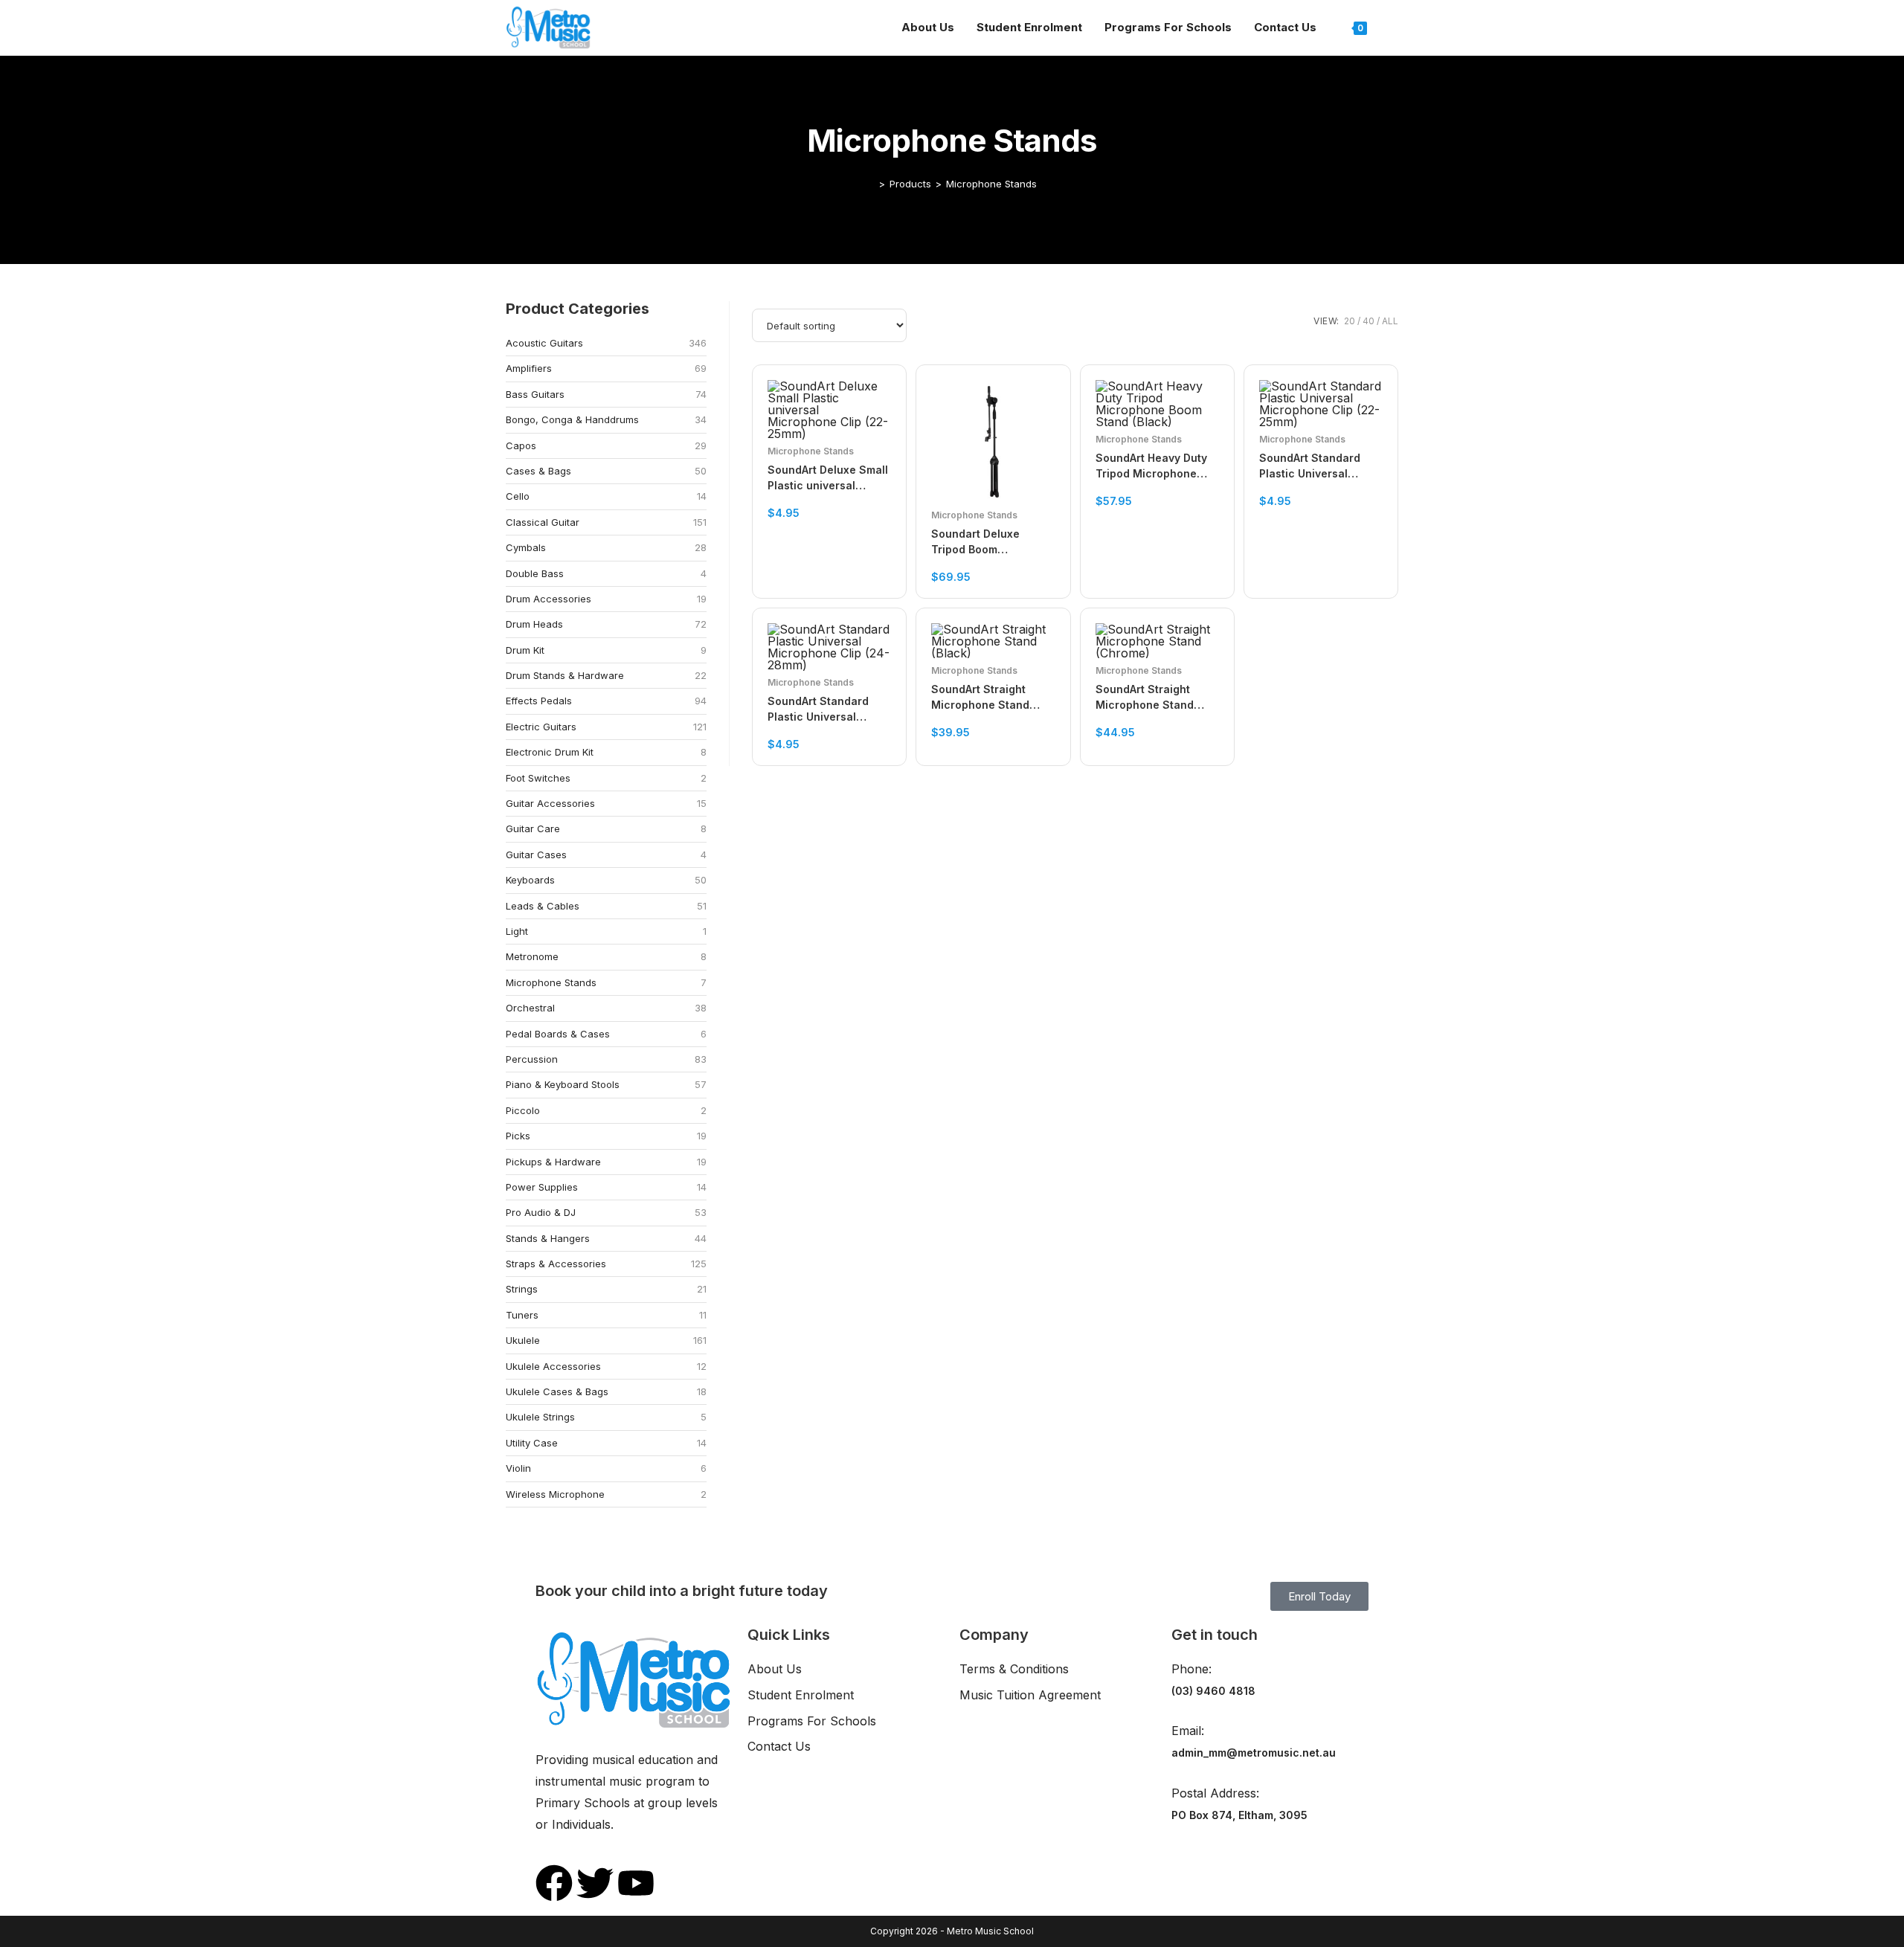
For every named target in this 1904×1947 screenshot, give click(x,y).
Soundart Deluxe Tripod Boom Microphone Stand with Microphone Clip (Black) (993, 542)
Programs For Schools (812, 1721)
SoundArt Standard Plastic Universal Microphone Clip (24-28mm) (824, 709)
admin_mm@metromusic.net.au (1254, 1753)
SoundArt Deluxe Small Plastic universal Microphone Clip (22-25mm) (828, 478)
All (1390, 321)
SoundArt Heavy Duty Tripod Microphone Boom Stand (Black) (1151, 466)
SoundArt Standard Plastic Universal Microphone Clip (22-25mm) (1316, 466)
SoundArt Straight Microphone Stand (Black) (980, 698)
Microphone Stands (991, 184)
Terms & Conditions (1014, 1669)
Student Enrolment (801, 1695)
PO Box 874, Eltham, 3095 (1239, 1815)
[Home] (871, 184)
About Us (775, 1669)
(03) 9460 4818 (1213, 1691)
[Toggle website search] (1394, 28)
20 (1350, 321)
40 (1368, 321)
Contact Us (779, 1746)
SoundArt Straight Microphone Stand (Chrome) (1145, 698)
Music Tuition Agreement (1030, 1695)
